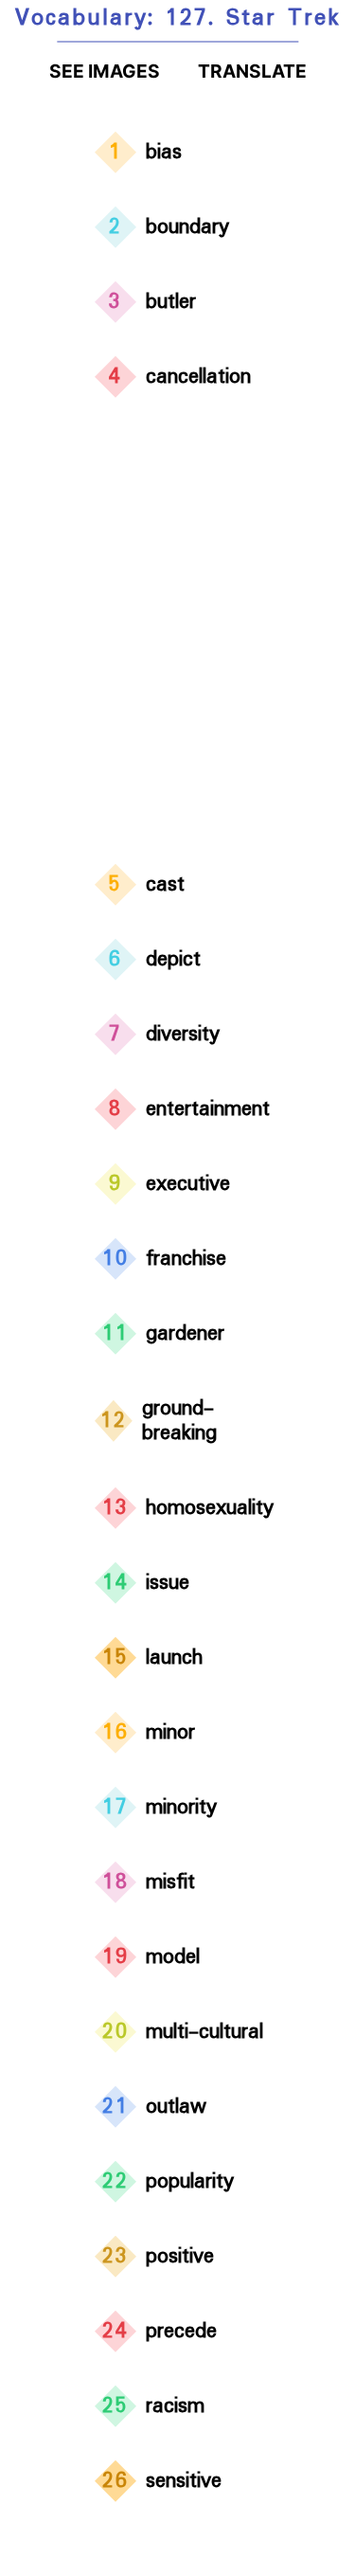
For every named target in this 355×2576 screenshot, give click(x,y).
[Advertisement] (177, 634)
